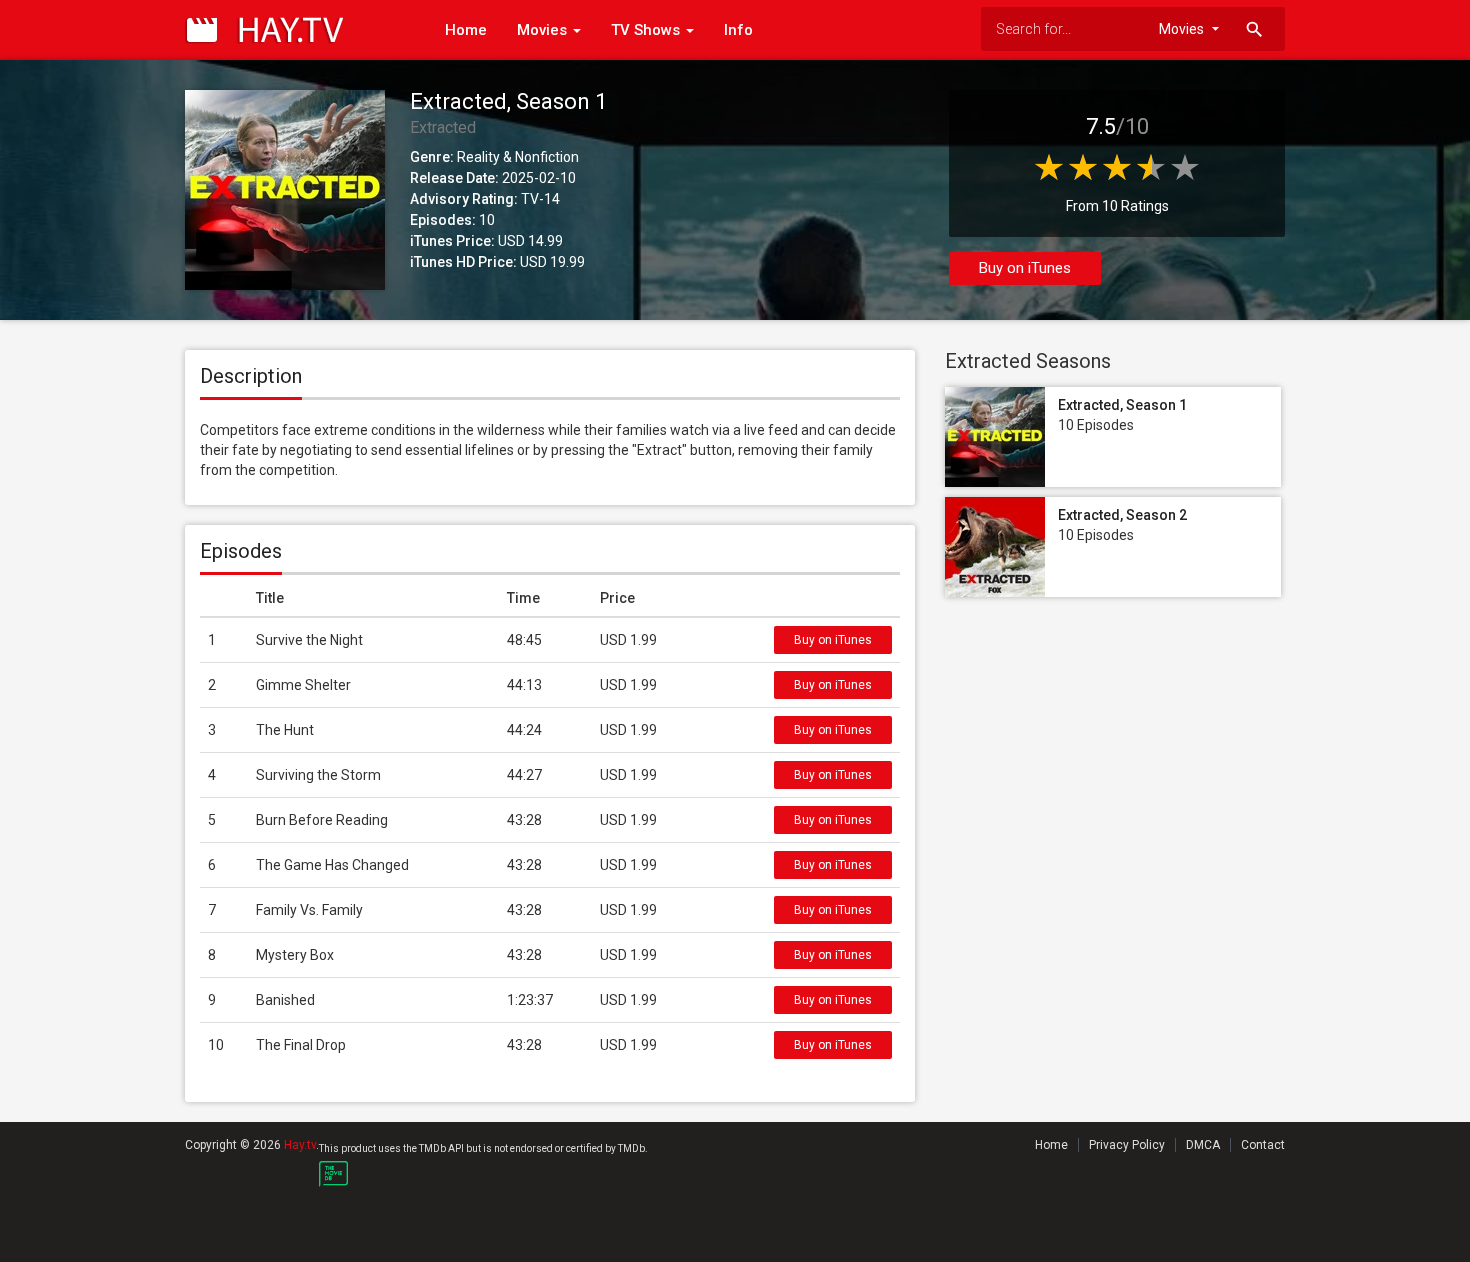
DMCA (1203, 1145)
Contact (1263, 1145)
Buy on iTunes (1025, 268)
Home (466, 30)
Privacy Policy (1127, 1145)
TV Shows (647, 30)
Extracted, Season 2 (1122, 515)
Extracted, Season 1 (1122, 405)
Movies (544, 30)
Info (738, 30)
